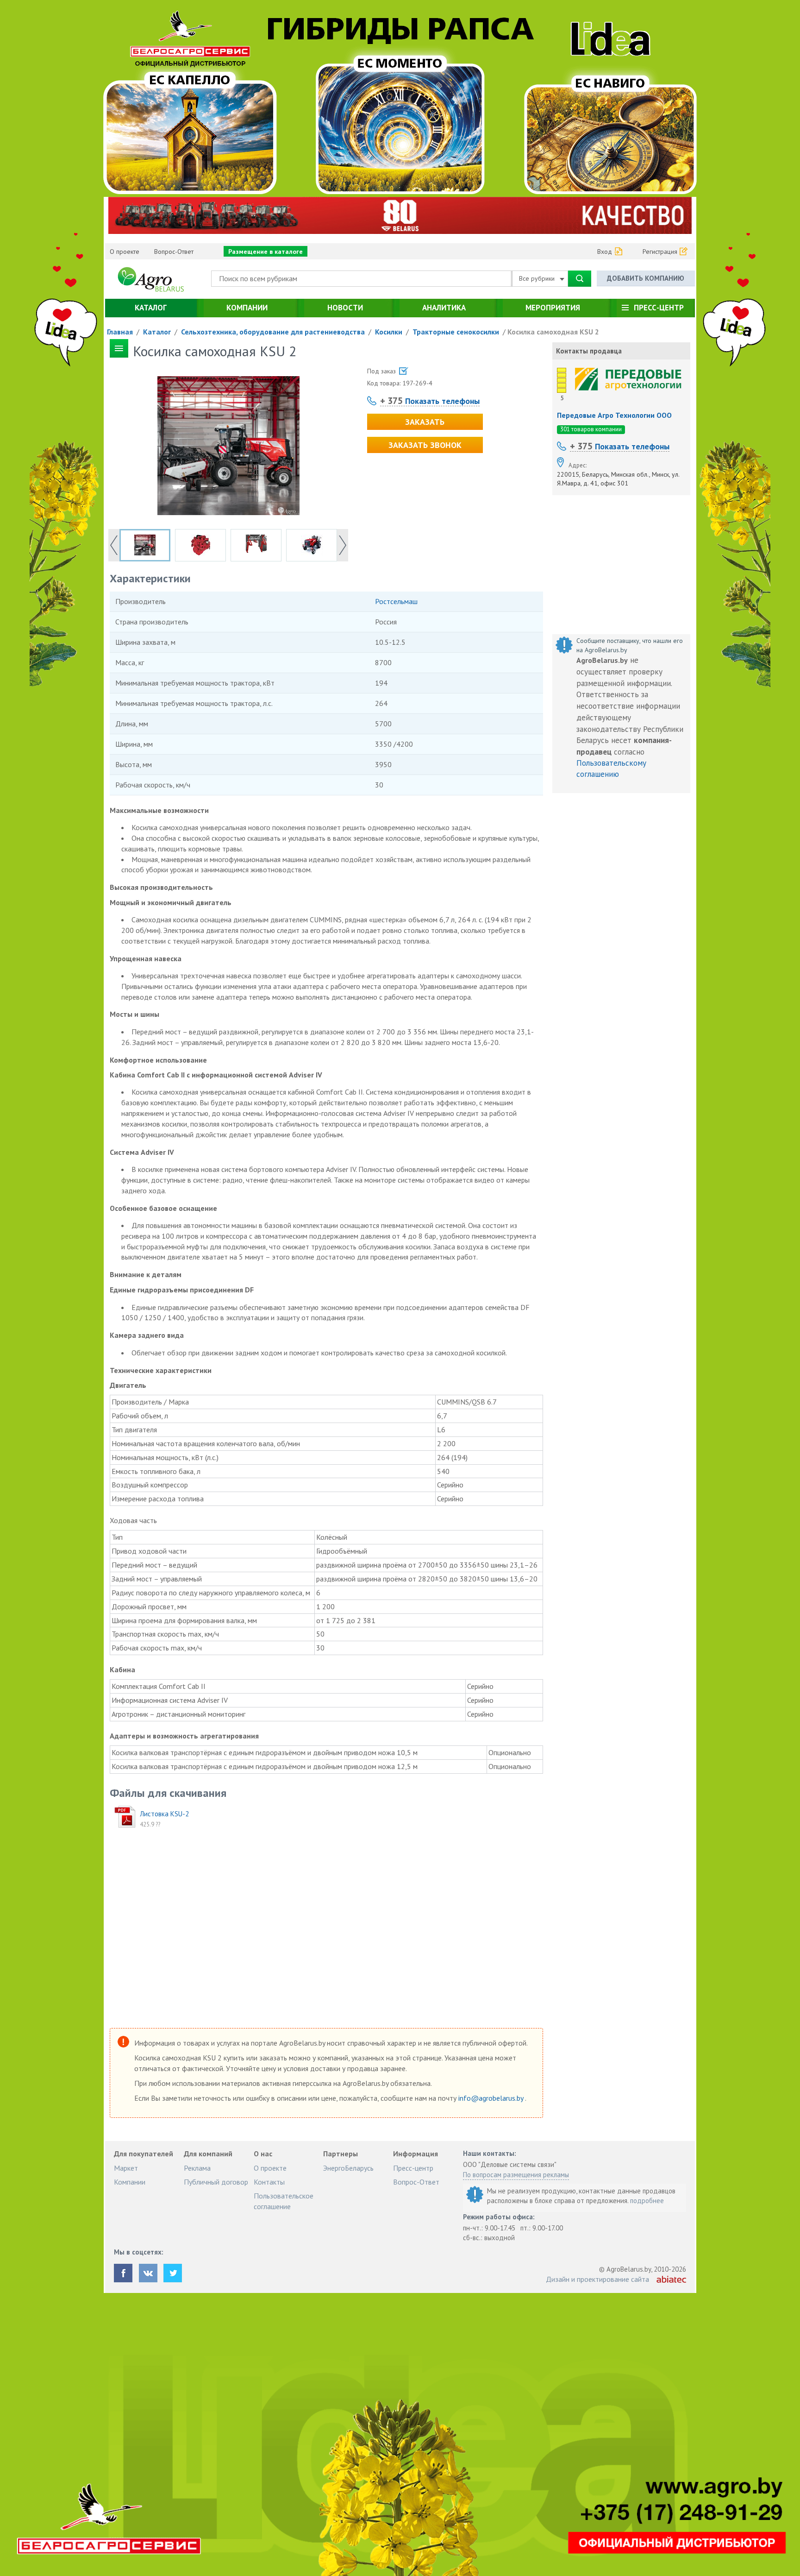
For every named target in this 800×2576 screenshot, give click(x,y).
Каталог (151, 308)
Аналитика (444, 308)
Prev (114, 545)
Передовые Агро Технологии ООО (614, 415)
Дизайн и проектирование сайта (597, 2279)
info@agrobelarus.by (492, 2098)
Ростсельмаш (396, 601)
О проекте (125, 252)
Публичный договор (216, 2182)
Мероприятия (553, 308)
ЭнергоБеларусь (348, 2168)
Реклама (197, 2168)
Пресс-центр (659, 308)
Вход (605, 252)
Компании (247, 308)
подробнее (647, 2201)
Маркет (126, 2168)
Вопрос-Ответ (174, 252)
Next (343, 545)
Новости (345, 308)
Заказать (425, 422)
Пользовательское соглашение (284, 2201)
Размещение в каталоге (266, 252)
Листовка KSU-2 (164, 1814)
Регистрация (660, 252)
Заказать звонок (425, 445)
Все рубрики (538, 278)
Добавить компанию (646, 278)
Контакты (269, 2182)
